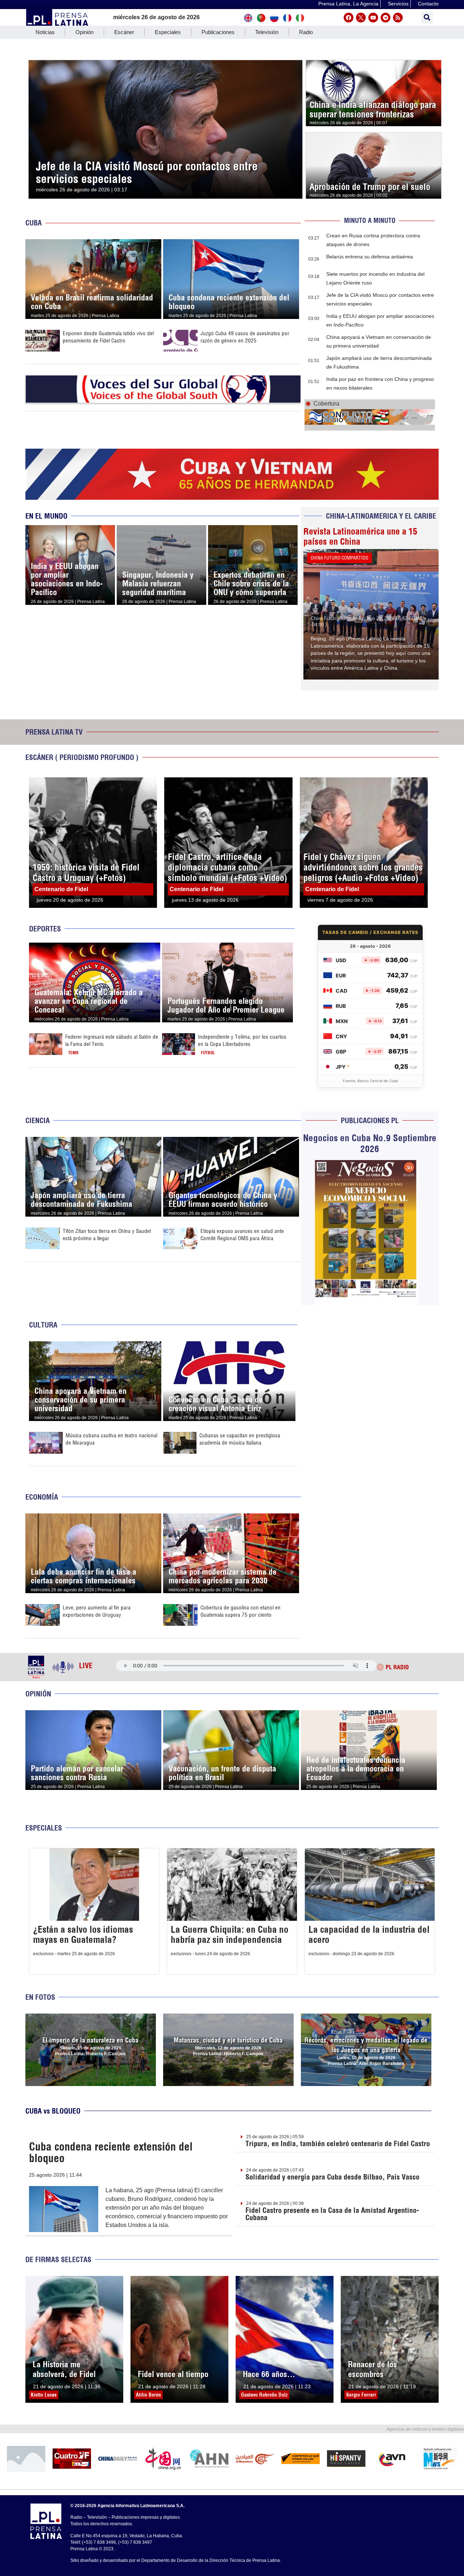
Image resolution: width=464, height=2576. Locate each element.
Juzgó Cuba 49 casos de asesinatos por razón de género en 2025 (245, 337)
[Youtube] (373, 18)
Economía (42, 1497)
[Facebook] (349, 18)
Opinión (84, 32)
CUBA (34, 223)
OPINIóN (38, 1694)
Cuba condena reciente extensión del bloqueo (111, 2152)
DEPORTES (45, 929)
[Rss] (398, 18)
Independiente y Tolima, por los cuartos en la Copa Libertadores (242, 1040)
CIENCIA (38, 1120)
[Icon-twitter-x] (361, 18)
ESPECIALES (44, 1828)
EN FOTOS (40, 1997)
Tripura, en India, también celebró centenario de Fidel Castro (338, 2143)
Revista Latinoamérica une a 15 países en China (360, 536)
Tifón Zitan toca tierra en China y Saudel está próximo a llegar (107, 1235)
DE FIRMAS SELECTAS (58, 2259)
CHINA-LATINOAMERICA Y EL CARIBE (381, 516)
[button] (427, 18)
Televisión (267, 32)
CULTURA (43, 1325)
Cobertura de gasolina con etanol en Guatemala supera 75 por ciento (241, 1611)
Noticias (45, 32)
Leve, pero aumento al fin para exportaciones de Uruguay (97, 1611)
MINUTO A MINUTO (370, 221)
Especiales (168, 32)
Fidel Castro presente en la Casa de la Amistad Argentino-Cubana (332, 2214)
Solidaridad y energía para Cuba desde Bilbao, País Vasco (332, 2177)
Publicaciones (218, 32)
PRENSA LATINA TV (54, 732)
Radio (306, 32)
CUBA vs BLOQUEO (53, 2111)
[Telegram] (386, 18)
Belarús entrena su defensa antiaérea (370, 257)
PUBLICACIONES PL (370, 1120)
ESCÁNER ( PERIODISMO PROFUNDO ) (82, 757)
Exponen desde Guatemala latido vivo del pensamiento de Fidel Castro (108, 337)
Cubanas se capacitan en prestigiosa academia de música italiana (240, 1439)
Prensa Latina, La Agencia (348, 4)
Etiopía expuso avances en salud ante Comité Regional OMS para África (242, 1235)
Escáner (124, 32)
